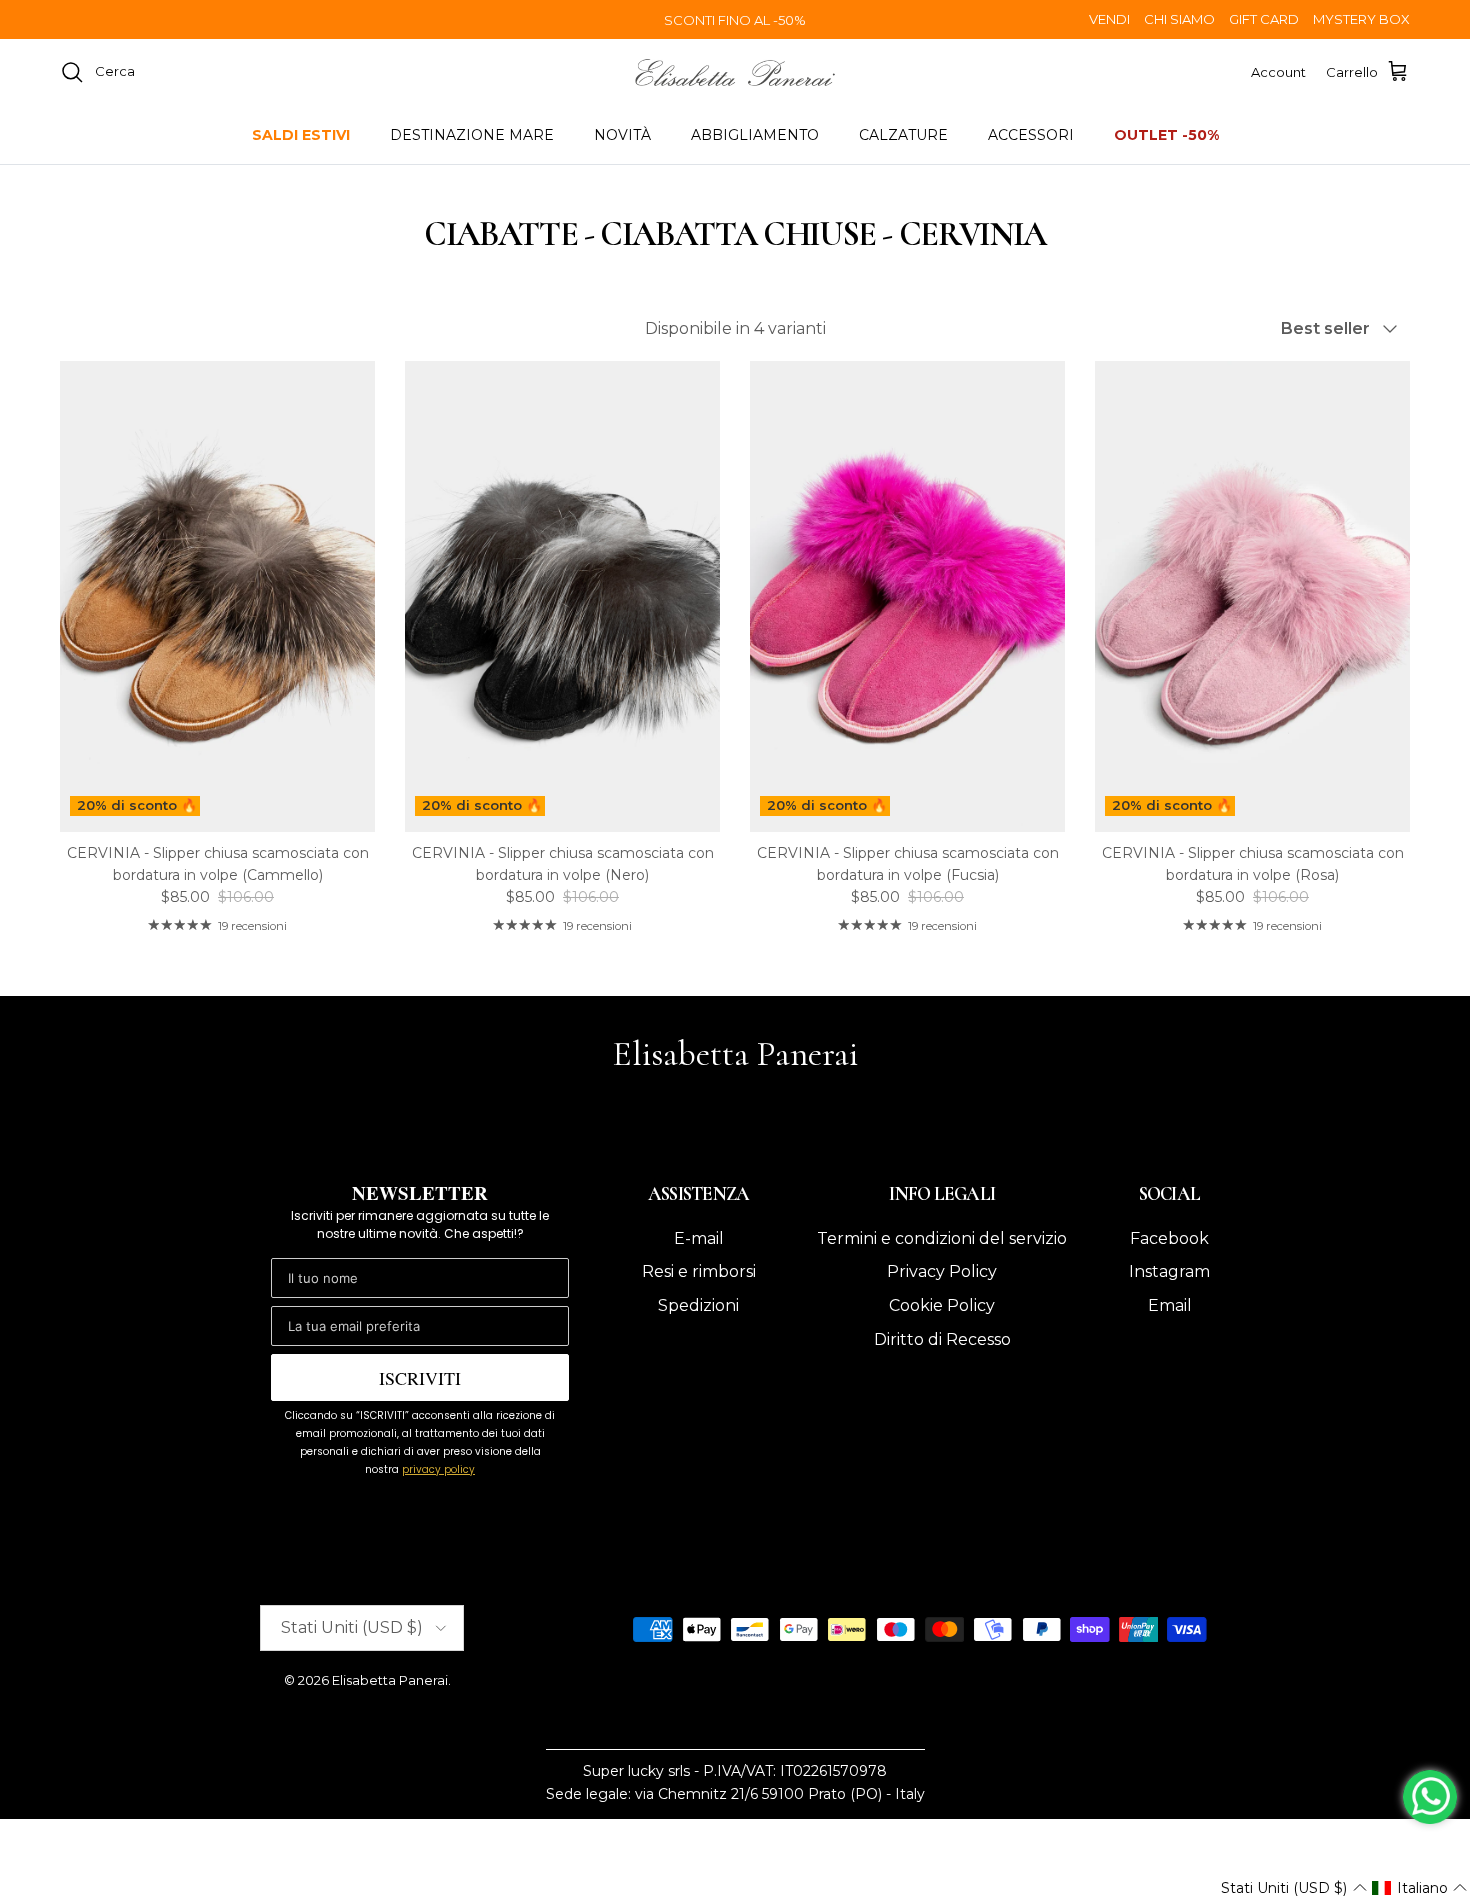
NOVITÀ (622, 135)
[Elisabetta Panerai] (735, 72)
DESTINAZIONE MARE (472, 135)
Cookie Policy (942, 1305)
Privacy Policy (942, 1271)
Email (1170, 1305)
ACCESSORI (1031, 135)
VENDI (1109, 19)
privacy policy (438, 1469)
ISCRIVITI (420, 1378)
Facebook (1169, 1238)
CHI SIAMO (1179, 19)
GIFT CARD (1264, 19)
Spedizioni (698, 1305)
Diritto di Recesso (942, 1339)
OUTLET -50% (1166, 135)
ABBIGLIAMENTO (755, 135)
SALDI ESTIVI (301, 135)
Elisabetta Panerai (390, 1680)
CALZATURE (903, 135)
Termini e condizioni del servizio (942, 1238)
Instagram (1169, 1271)
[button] (1293, 1888)
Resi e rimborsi (699, 1271)
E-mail (699, 1238)
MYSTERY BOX (1361, 19)
